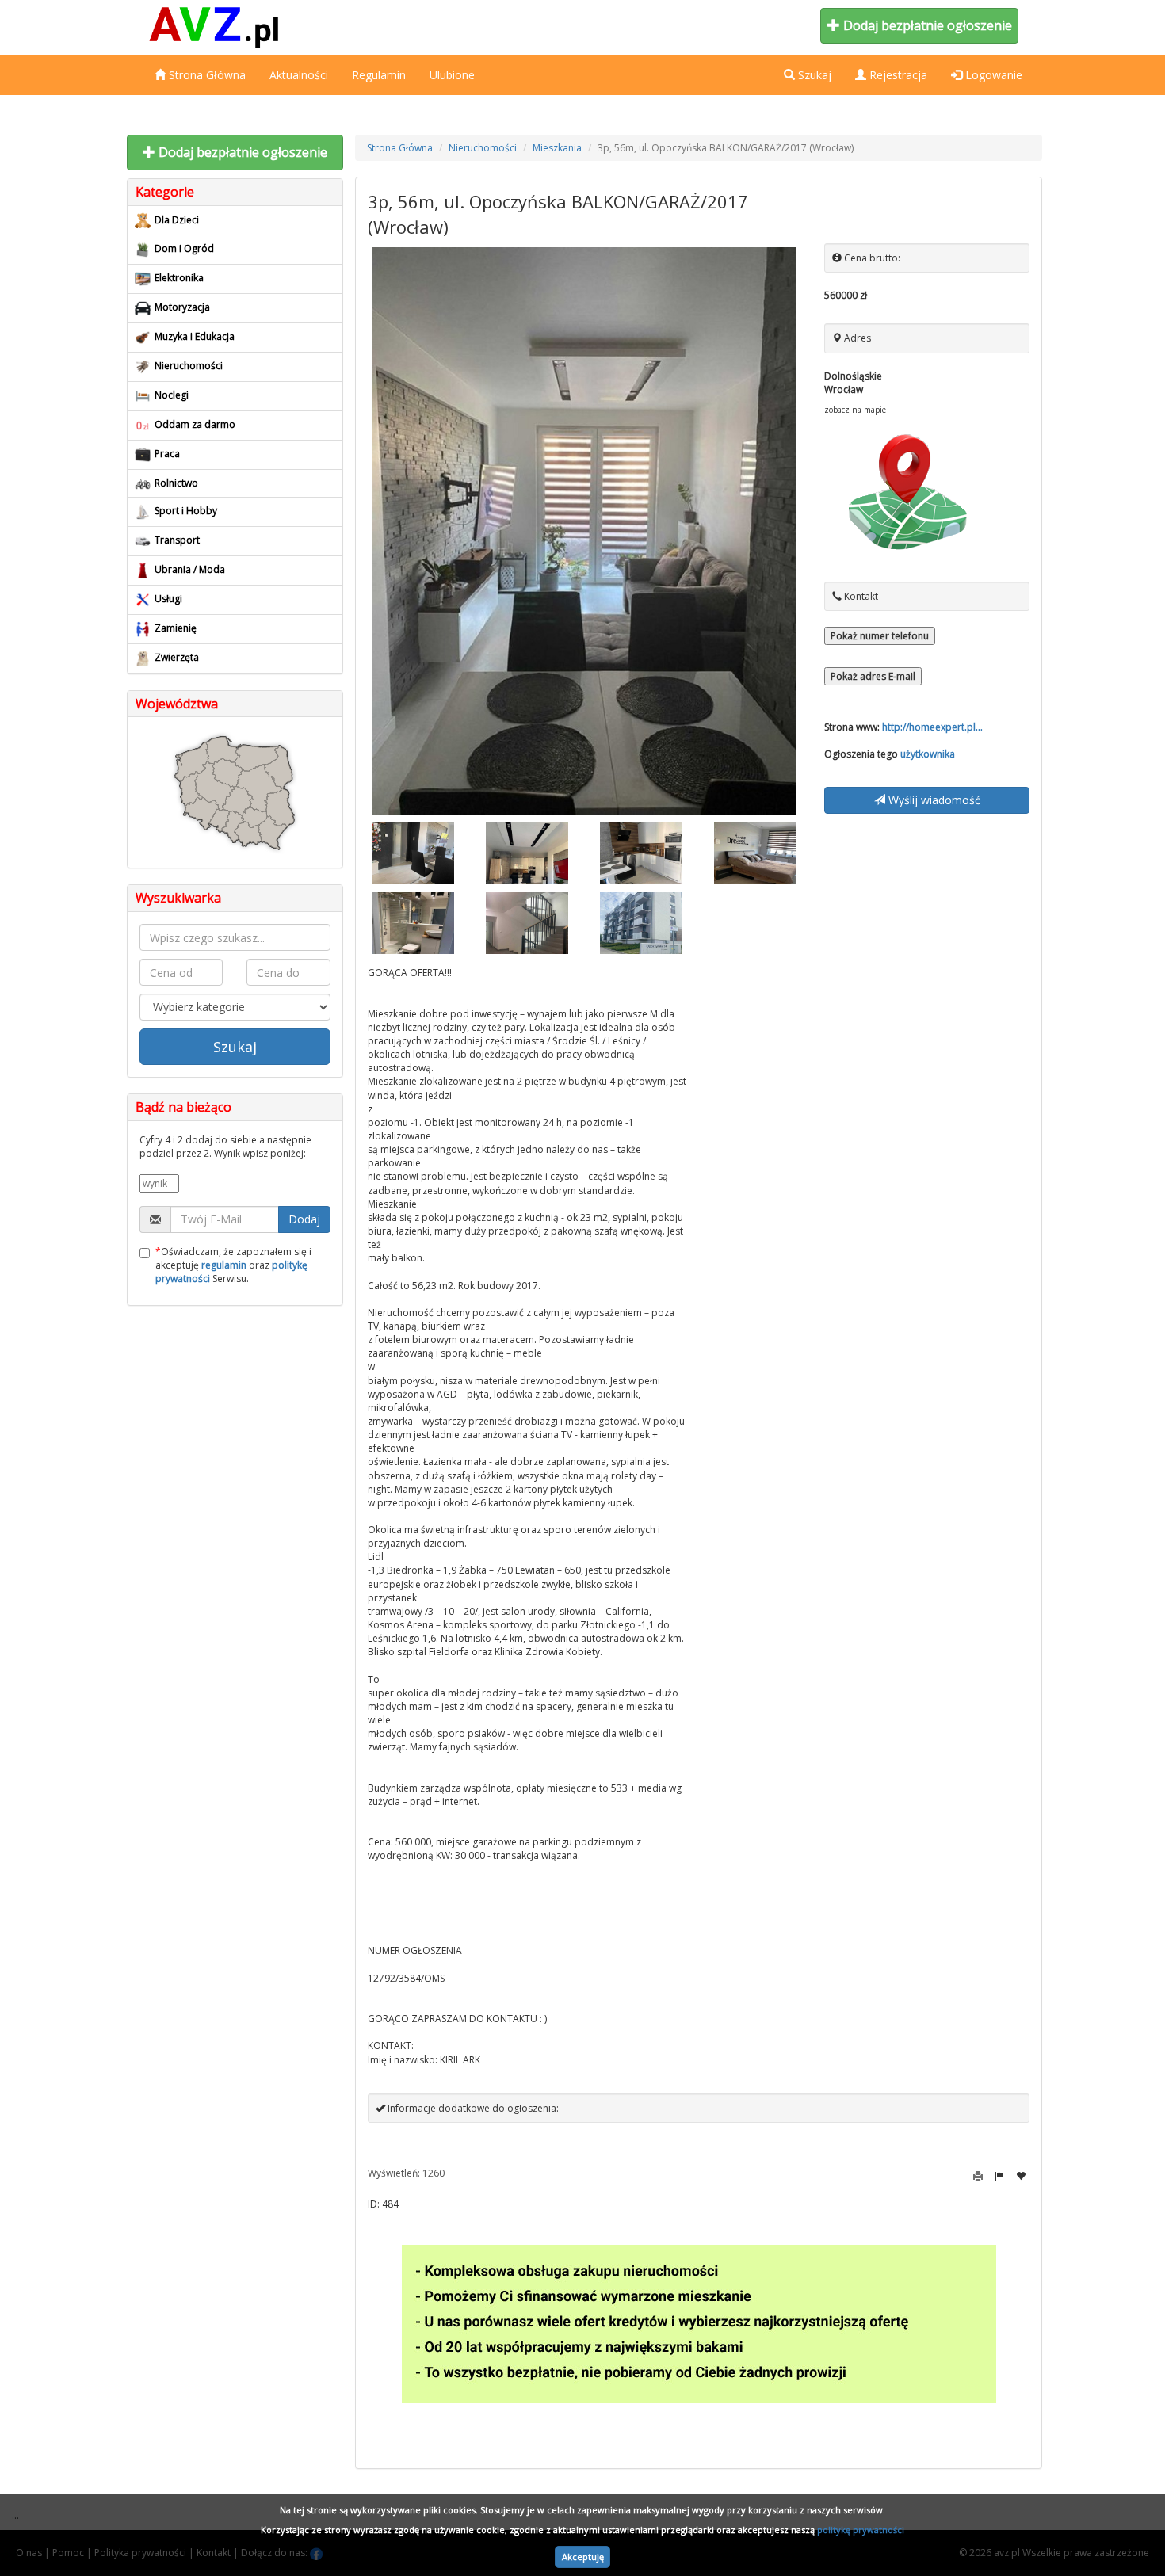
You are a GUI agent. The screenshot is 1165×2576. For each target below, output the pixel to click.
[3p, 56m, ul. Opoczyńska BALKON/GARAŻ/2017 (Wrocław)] (584, 531)
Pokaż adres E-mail (873, 676)
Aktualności (299, 75)
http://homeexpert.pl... (932, 727)
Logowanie (992, 75)
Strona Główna (206, 75)
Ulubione (452, 75)
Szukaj (235, 1047)
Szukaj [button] (813, 75)
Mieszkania (557, 148)
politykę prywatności (861, 2530)
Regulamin (379, 75)
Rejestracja (897, 75)
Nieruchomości (483, 148)
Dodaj (304, 1219)
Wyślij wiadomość (933, 800)
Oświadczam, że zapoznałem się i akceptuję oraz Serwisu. (233, 1265)
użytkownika (928, 754)
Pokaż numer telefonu (880, 636)
